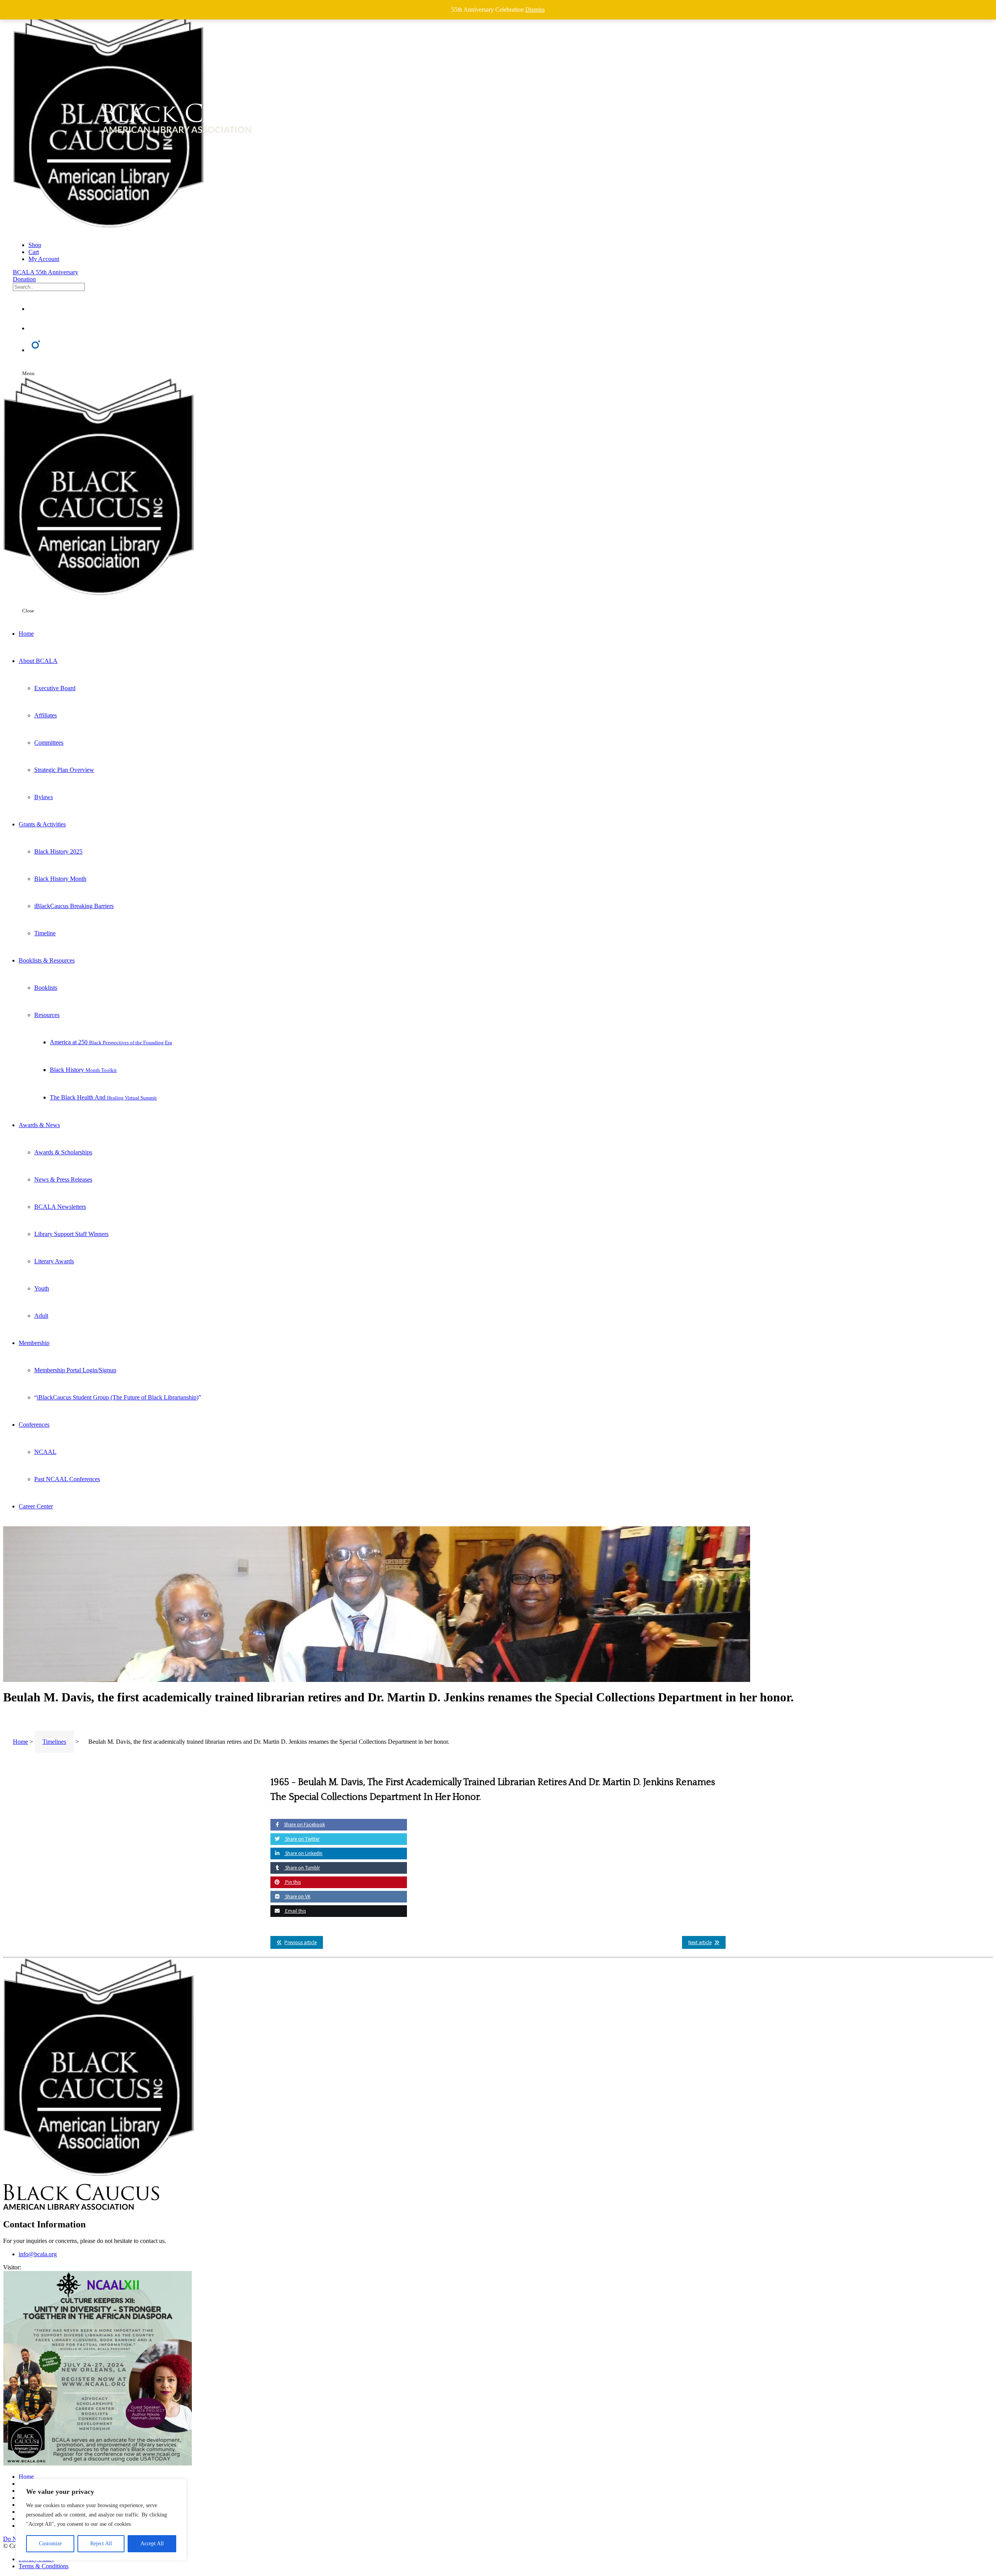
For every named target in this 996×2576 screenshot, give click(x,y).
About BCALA (38, 661)
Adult (41, 1316)
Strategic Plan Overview (64, 770)
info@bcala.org (38, 2254)
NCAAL (45, 1452)
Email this (295, 1911)
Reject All (101, 2544)
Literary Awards (54, 1261)
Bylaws (44, 797)
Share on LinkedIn (303, 1853)
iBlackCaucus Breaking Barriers (74, 906)
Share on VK (297, 1896)
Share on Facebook (304, 1825)
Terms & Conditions (44, 2566)
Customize (50, 2544)
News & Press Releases (63, 1179)
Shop (35, 245)
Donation (24, 279)
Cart (34, 252)
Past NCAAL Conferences (67, 1479)
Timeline (45, 933)
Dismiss (535, 10)
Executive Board (55, 688)
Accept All (152, 2544)
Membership (34, 1343)
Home (26, 634)
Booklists (46, 988)
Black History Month (60, 879)
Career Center (36, 1506)
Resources (47, 1015)
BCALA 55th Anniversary (46, 272)
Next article (700, 1942)
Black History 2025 (58, 851)
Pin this (292, 1882)
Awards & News (39, 1125)
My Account (44, 259)
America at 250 (111, 1042)
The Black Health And (103, 1097)
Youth (42, 1288)
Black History (83, 1070)
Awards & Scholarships (63, 1152)
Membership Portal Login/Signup (75, 1370)
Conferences (34, 1425)
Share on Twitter (302, 1839)
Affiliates (46, 715)
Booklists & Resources (47, 960)
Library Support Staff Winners (71, 1234)
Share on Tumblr (302, 1868)
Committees (49, 743)
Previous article (301, 1942)
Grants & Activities (42, 824)
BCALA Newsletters (60, 1207)
